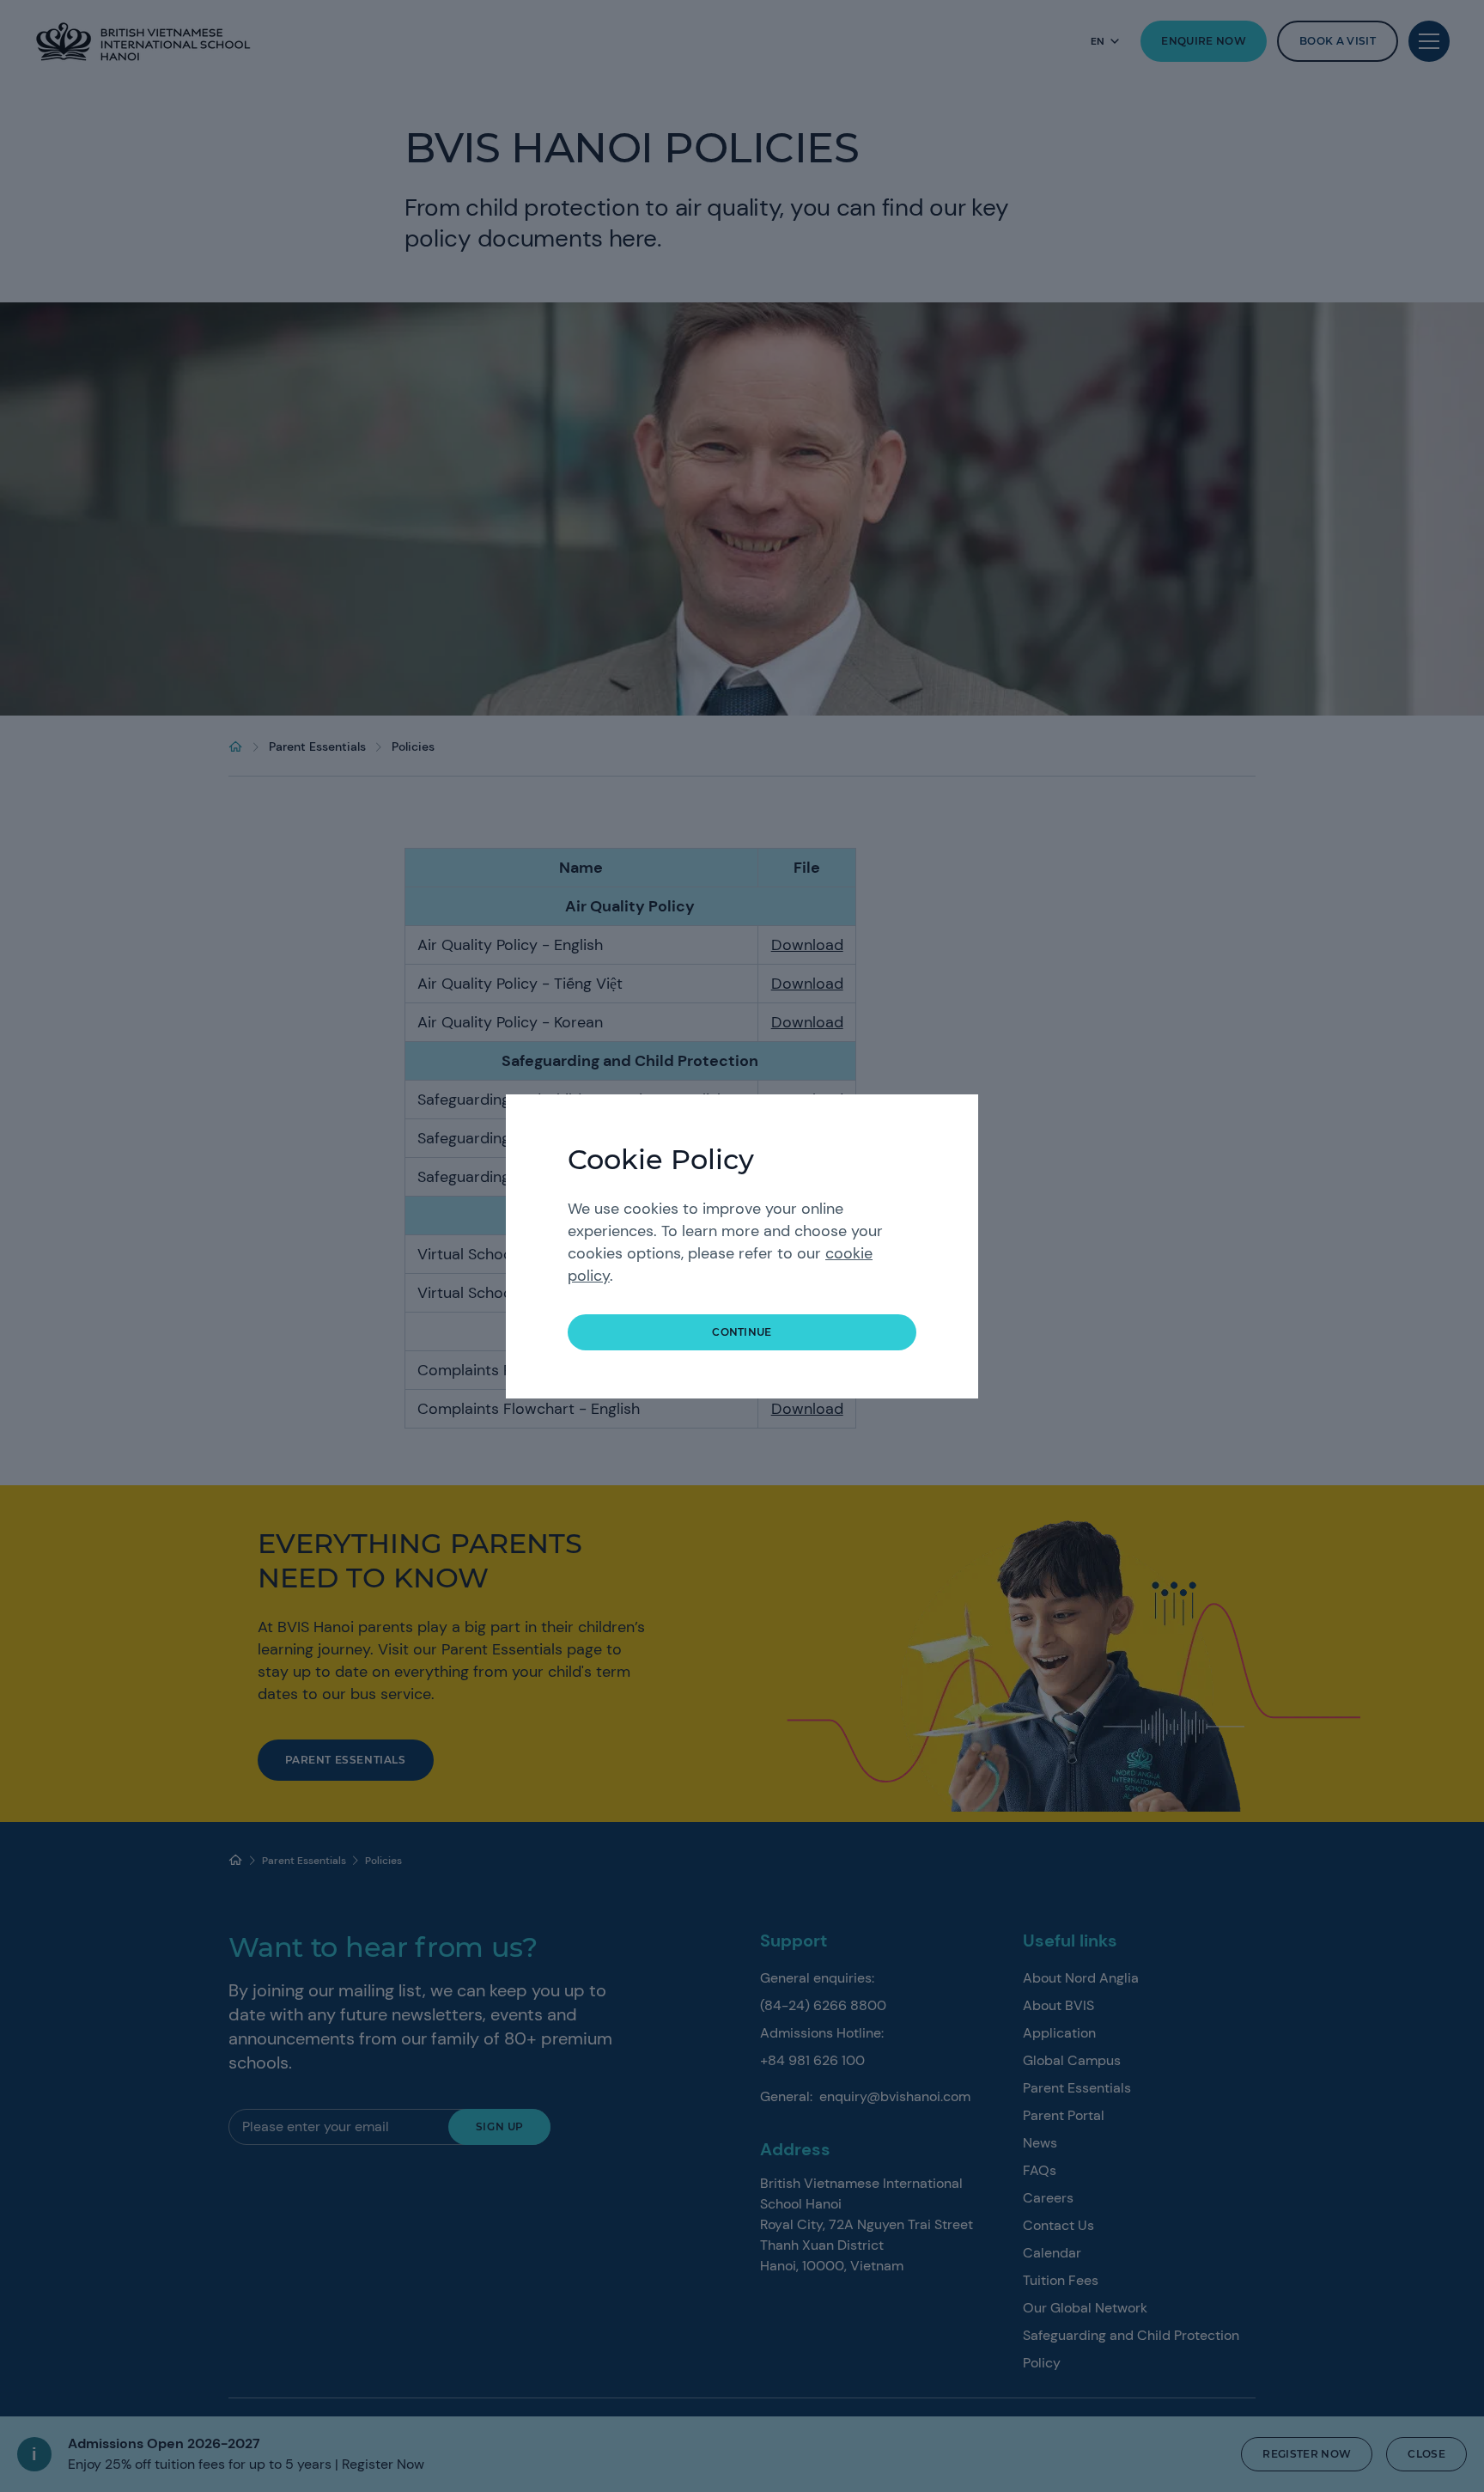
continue (742, 1332)
